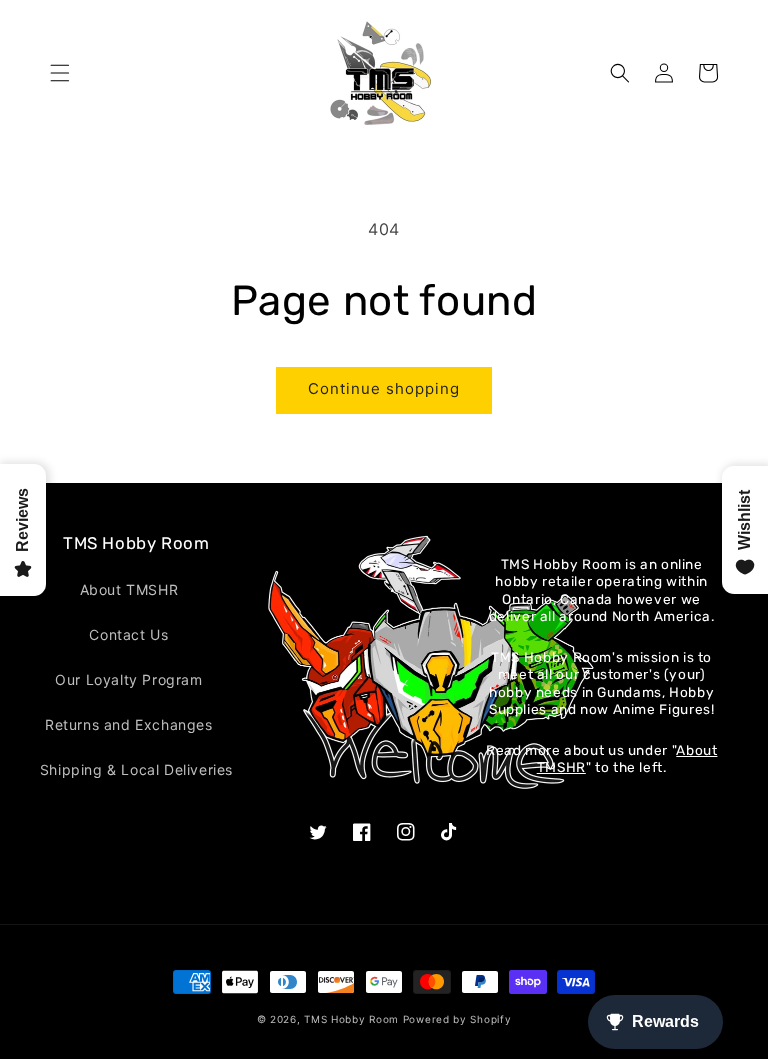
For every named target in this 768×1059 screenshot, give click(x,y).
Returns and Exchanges (129, 724)
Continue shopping (384, 388)
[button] (60, 73)
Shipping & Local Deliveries (136, 769)
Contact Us (128, 634)
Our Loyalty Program (128, 679)
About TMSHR (129, 589)
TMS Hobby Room (351, 1019)
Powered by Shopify (457, 1019)
